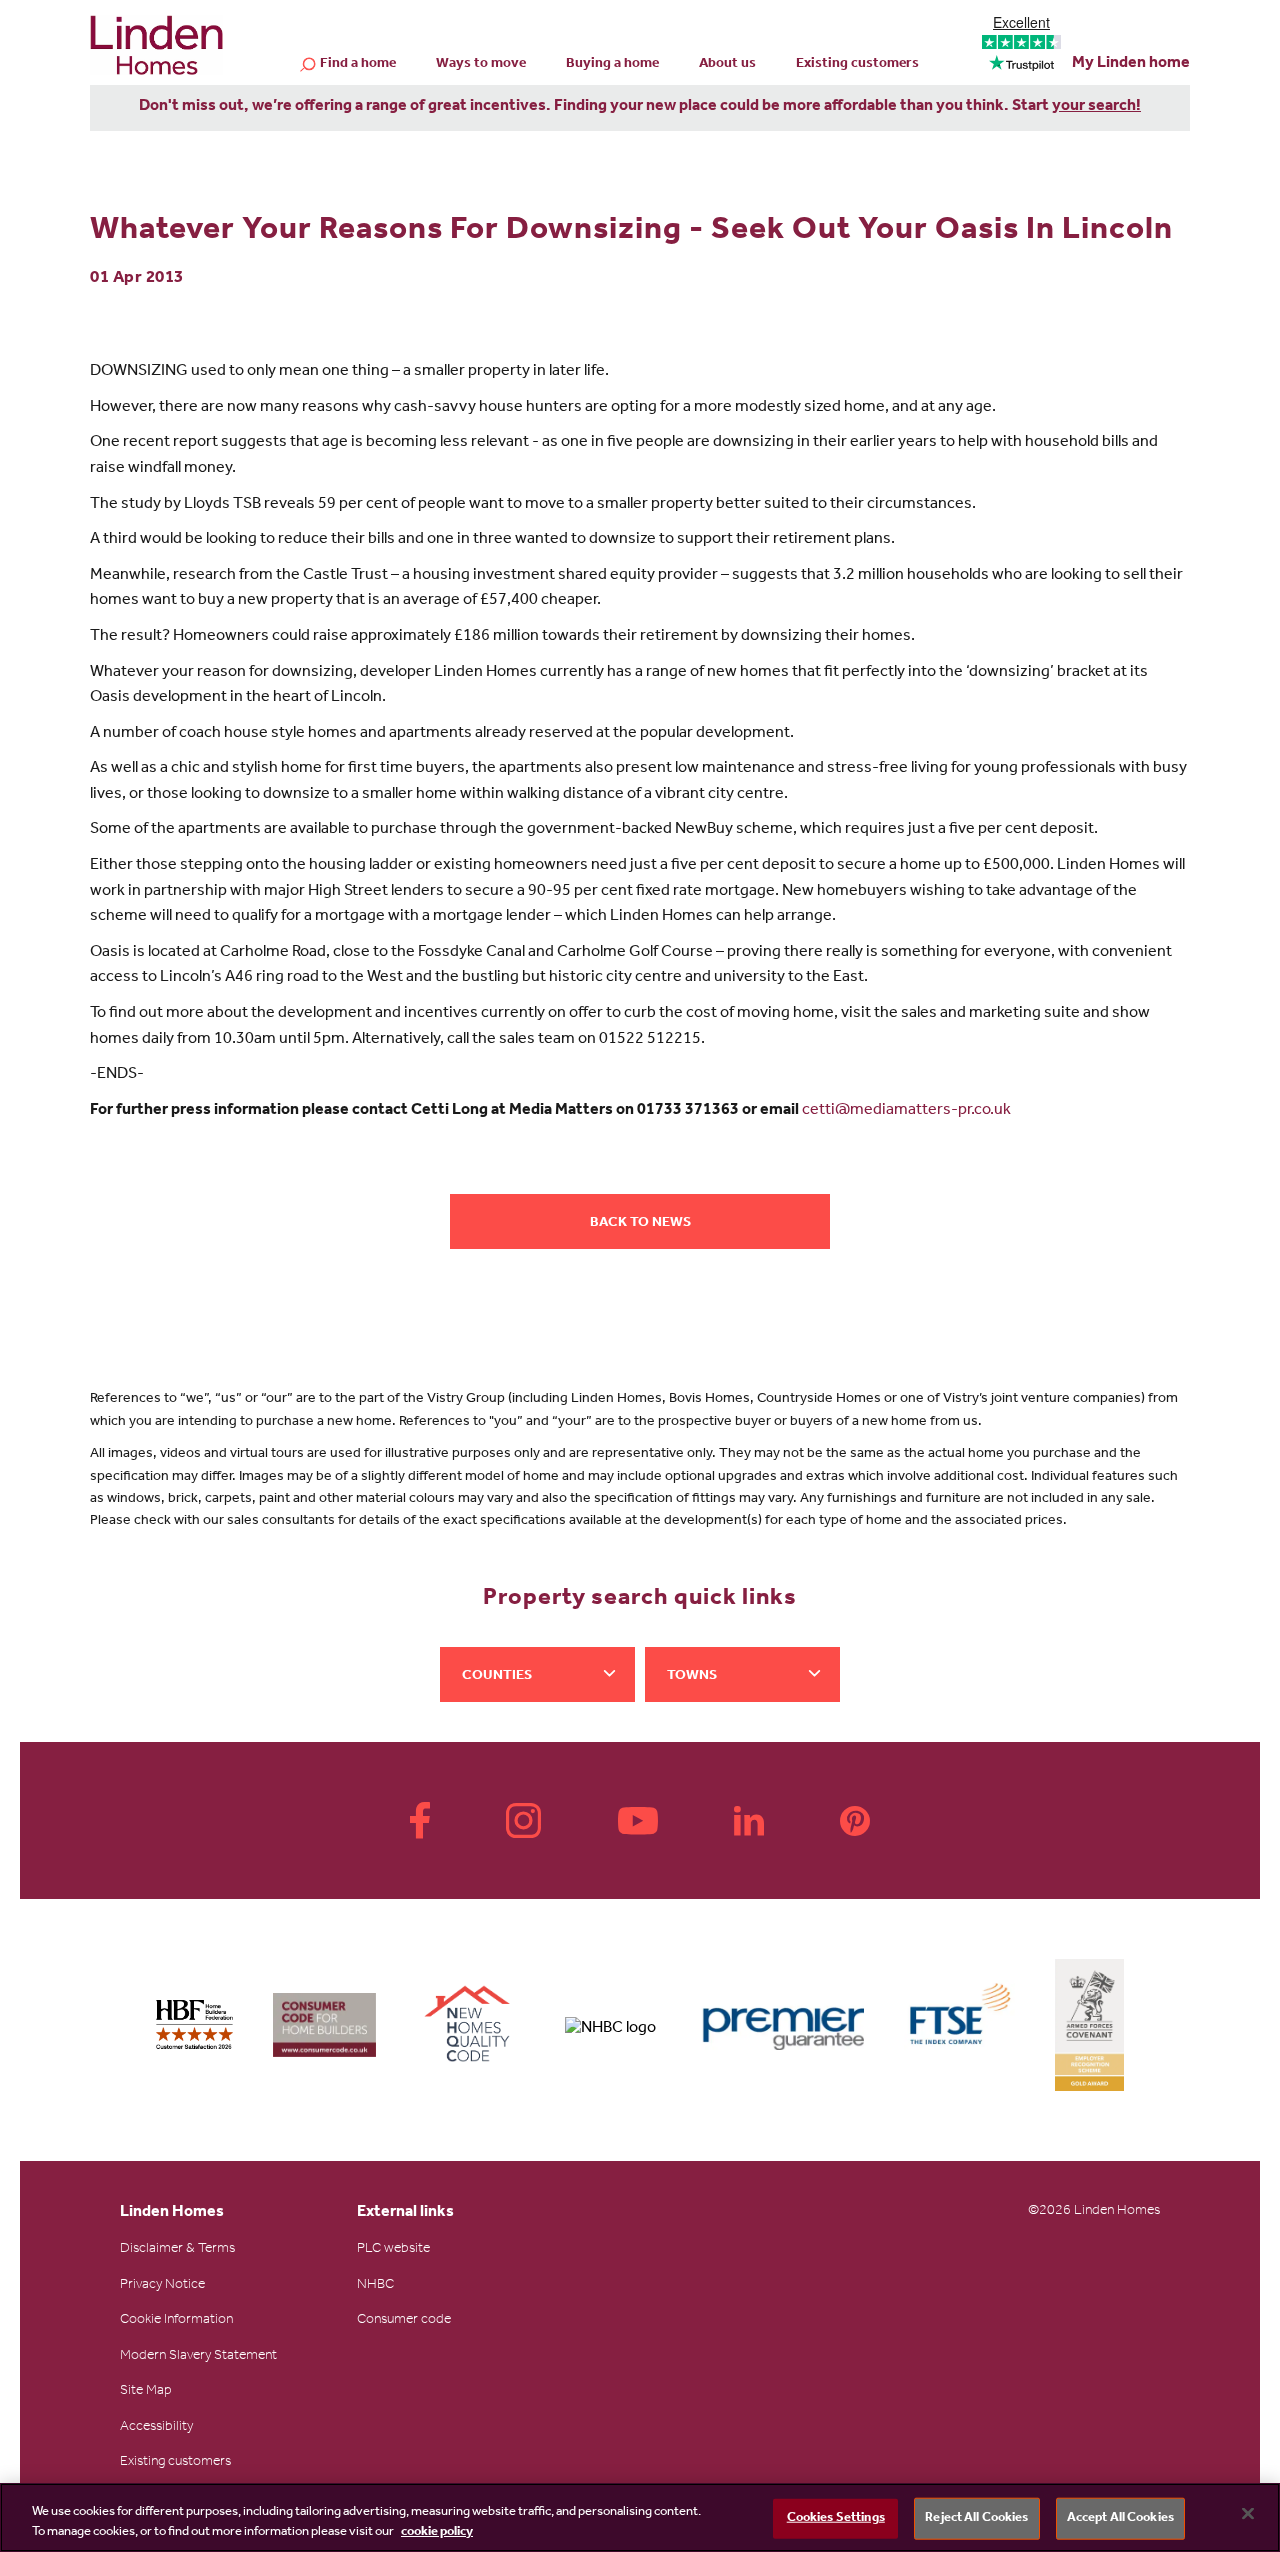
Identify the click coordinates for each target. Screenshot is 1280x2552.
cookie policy (437, 2531)
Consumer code (404, 2321)
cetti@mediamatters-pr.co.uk (906, 1111)
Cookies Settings (836, 2518)
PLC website (393, 2250)
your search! (1096, 107)
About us (727, 65)
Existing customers (857, 65)
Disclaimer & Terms (177, 2250)
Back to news (640, 1224)
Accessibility (156, 2428)
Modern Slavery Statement (198, 2357)
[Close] (1248, 2514)
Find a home (358, 65)
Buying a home (612, 65)
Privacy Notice (162, 2286)
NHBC (375, 2286)
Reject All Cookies (976, 2518)
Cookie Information (176, 2321)
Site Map (146, 2392)
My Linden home (1131, 64)
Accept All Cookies (1120, 2518)
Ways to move (481, 65)
